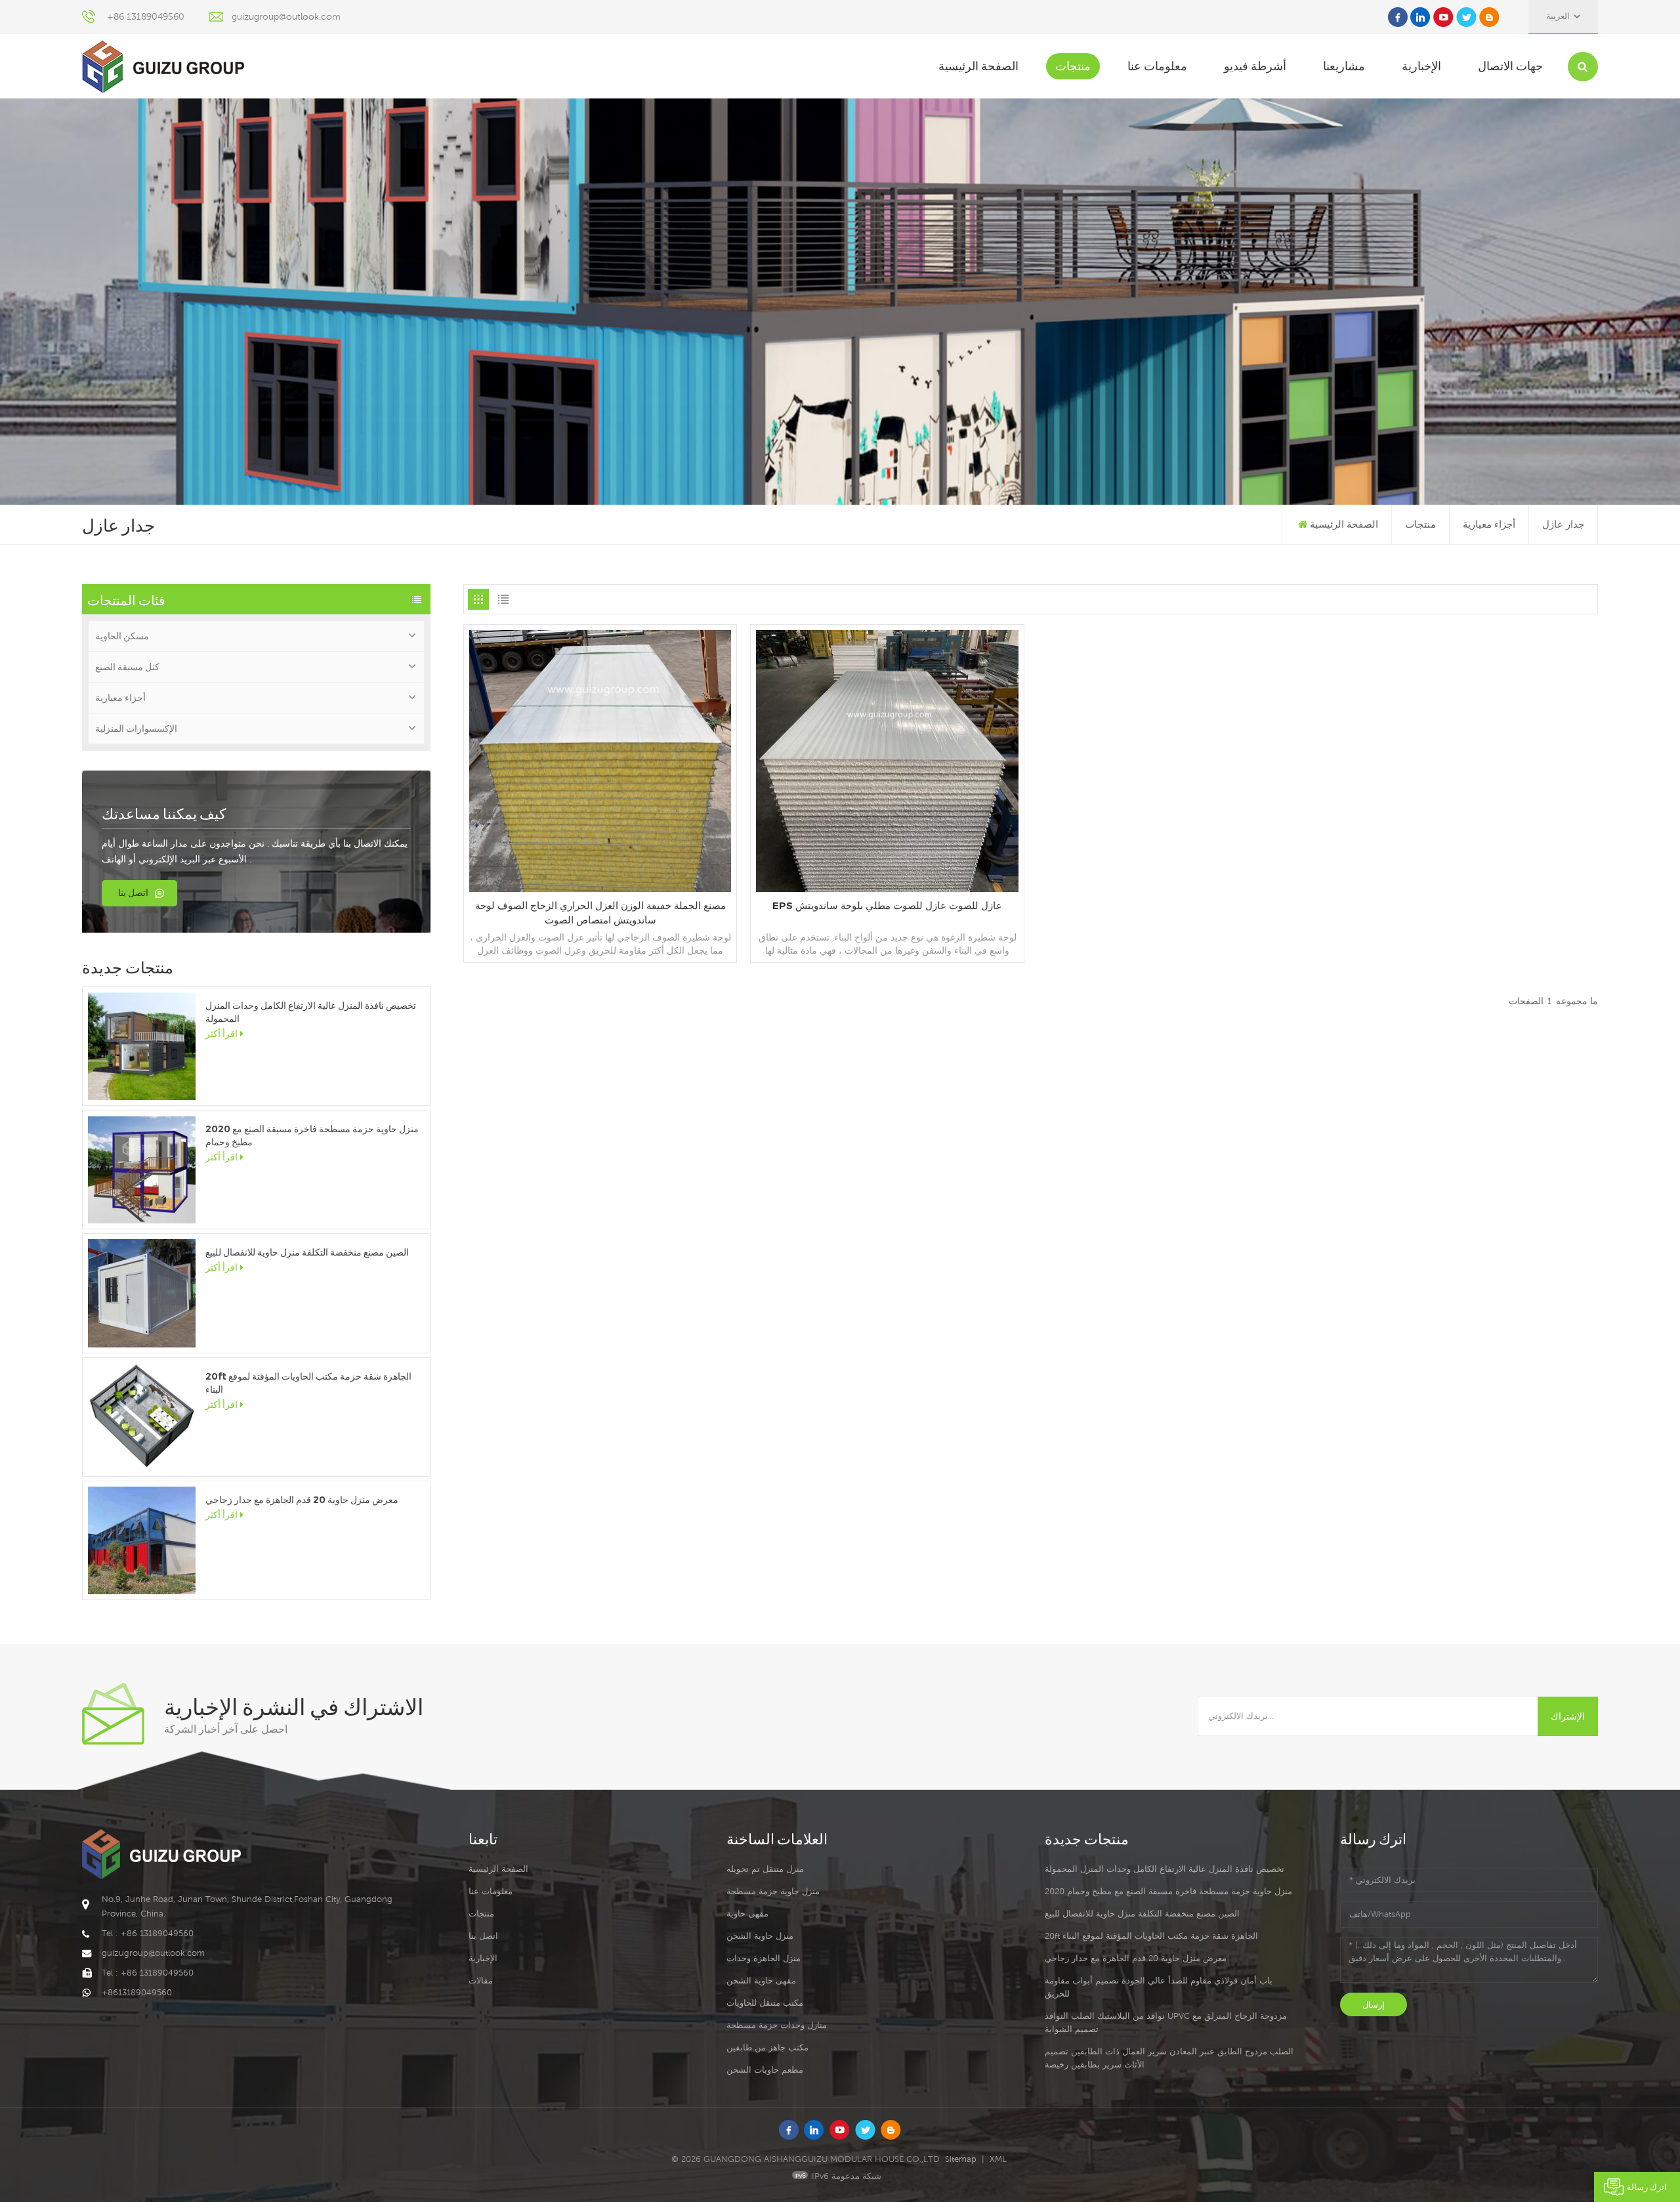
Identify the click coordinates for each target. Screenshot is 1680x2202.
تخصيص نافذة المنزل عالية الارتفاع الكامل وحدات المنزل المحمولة (311, 1012)
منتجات (1073, 66)
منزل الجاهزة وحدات (764, 1958)
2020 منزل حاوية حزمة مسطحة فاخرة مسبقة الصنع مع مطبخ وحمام (312, 1135)
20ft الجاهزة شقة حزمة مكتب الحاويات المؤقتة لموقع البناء (308, 1383)
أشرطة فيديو (1255, 66)
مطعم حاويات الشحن (765, 2070)
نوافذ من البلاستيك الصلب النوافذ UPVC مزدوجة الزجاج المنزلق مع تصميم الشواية (1166, 2022)
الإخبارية (1421, 66)
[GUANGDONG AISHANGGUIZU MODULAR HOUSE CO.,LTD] (163, 67)
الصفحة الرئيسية (978, 66)
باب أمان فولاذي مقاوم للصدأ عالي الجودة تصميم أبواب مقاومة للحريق (1159, 1987)
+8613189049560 (137, 1992)
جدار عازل (1563, 524)
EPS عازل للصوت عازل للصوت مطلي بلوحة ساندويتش (887, 905)
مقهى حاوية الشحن (761, 1980)
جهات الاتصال (1510, 66)
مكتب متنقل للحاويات (765, 2003)
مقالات (481, 1980)
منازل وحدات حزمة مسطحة (777, 2025)
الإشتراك (1568, 1716)
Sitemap (961, 2159)
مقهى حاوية (747, 1914)
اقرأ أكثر (221, 1034)
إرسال (1374, 2004)
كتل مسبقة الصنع (127, 667)
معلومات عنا (1157, 66)
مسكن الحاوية (122, 636)
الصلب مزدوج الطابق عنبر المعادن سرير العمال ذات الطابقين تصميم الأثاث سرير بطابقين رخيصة (1169, 2058)
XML (998, 2159)
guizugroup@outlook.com (286, 16)
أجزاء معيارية (1489, 524)
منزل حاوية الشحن (760, 1936)
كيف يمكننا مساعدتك (164, 813)
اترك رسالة (1647, 2187)
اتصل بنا (133, 893)
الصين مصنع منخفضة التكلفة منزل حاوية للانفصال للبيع (307, 1252)
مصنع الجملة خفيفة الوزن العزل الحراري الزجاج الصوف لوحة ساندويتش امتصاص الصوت (600, 913)
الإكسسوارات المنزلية (136, 729)
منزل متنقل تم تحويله (765, 1869)
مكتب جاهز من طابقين (767, 2047)
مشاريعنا (1344, 66)
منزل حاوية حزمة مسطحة (773, 1891)
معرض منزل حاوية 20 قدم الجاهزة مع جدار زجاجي (302, 1500)
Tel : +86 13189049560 (148, 1933)
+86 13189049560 (146, 16)
